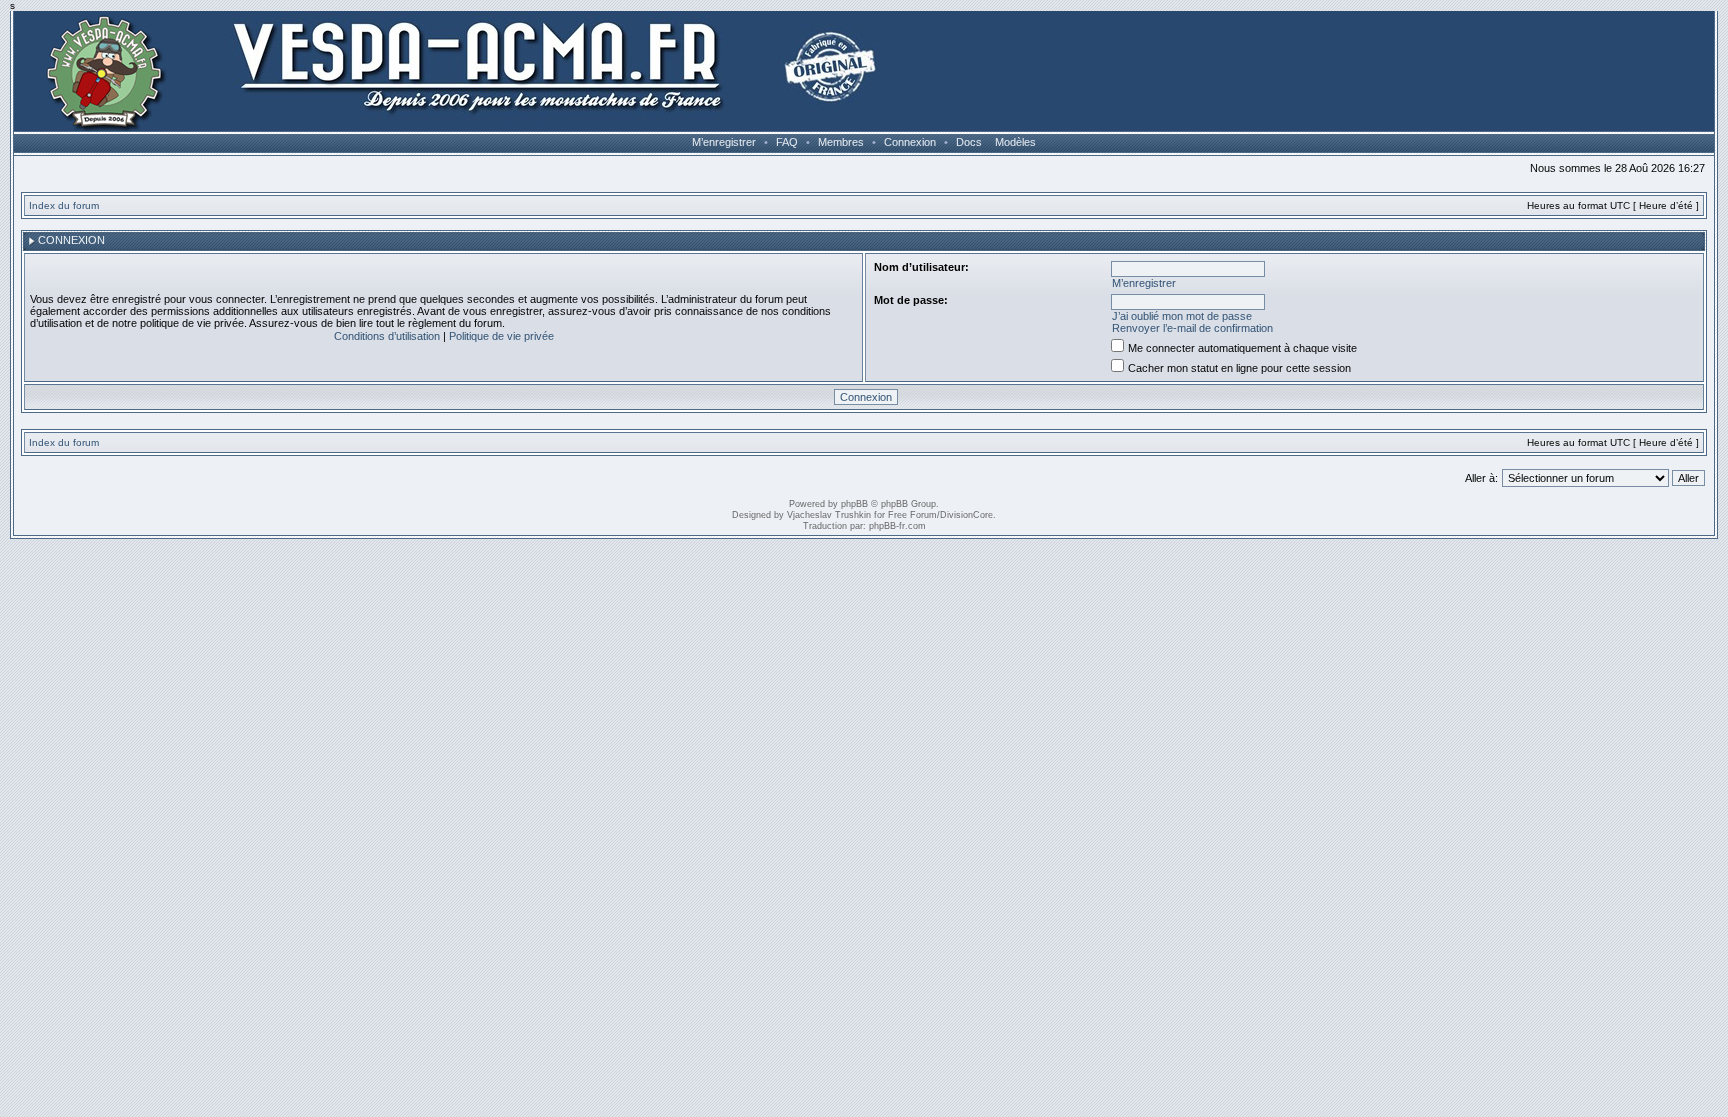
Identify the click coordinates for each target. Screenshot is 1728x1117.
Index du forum (64, 205)
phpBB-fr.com (897, 526)
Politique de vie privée (501, 336)
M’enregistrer (724, 142)
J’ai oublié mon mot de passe (1182, 316)
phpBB (854, 504)
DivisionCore (966, 515)
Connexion (910, 142)
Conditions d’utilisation (387, 336)
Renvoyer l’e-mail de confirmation (1192, 328)
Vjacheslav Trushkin (829, 515)
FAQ (787, 142)
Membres (841, 142)
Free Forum (912, 515)
